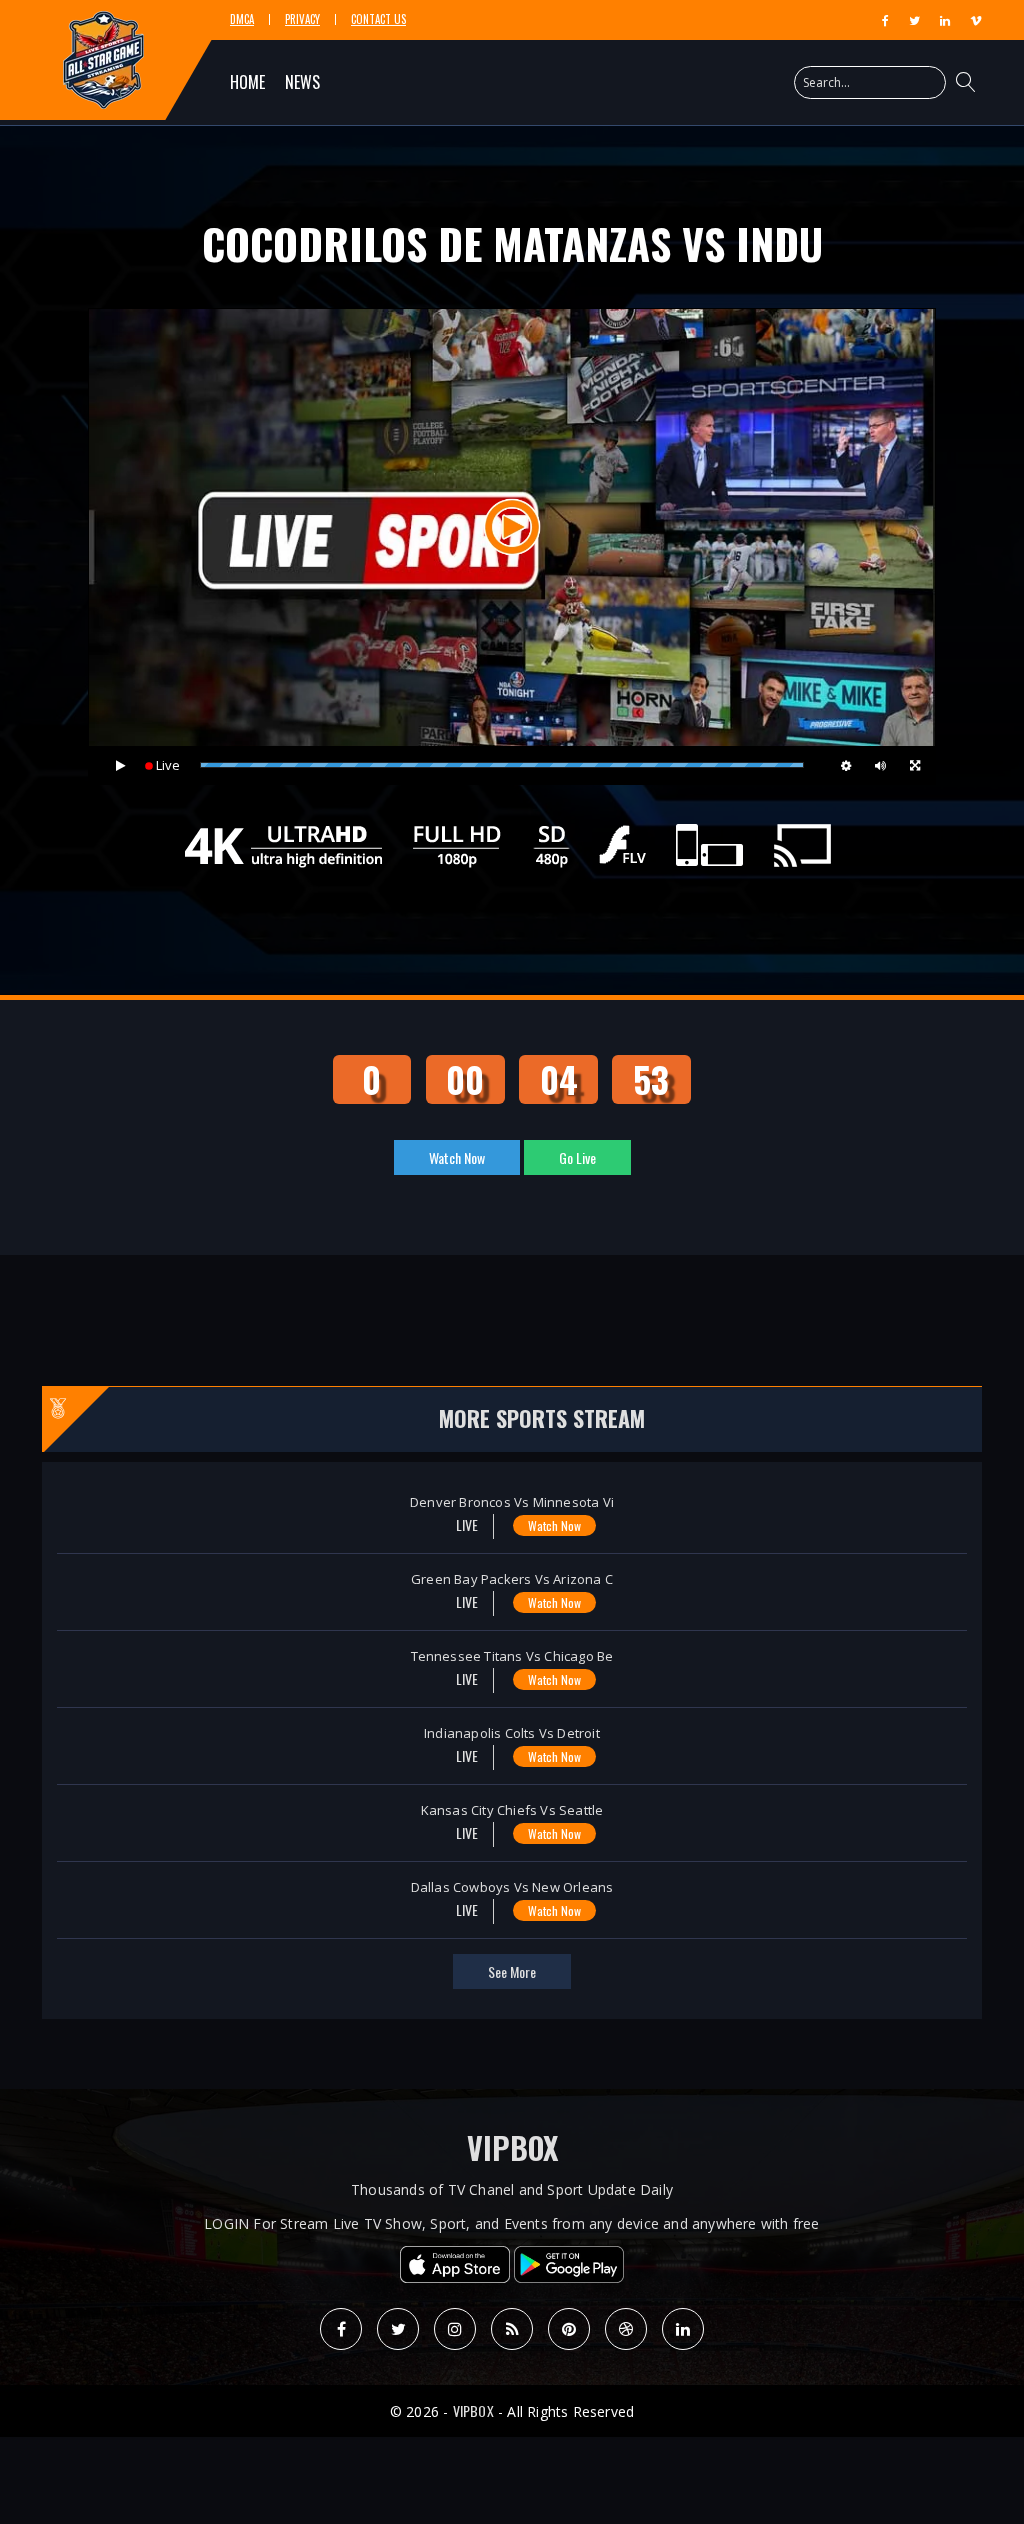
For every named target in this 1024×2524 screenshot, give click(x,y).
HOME (247, 82)
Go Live (577, 1157)
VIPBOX (512, 2147)
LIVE (465, 1524)
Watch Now (457, 1157)
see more (512, 1971)
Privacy (302, 19)
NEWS (302, 82)
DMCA (242, 19)
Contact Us (378, 19)
